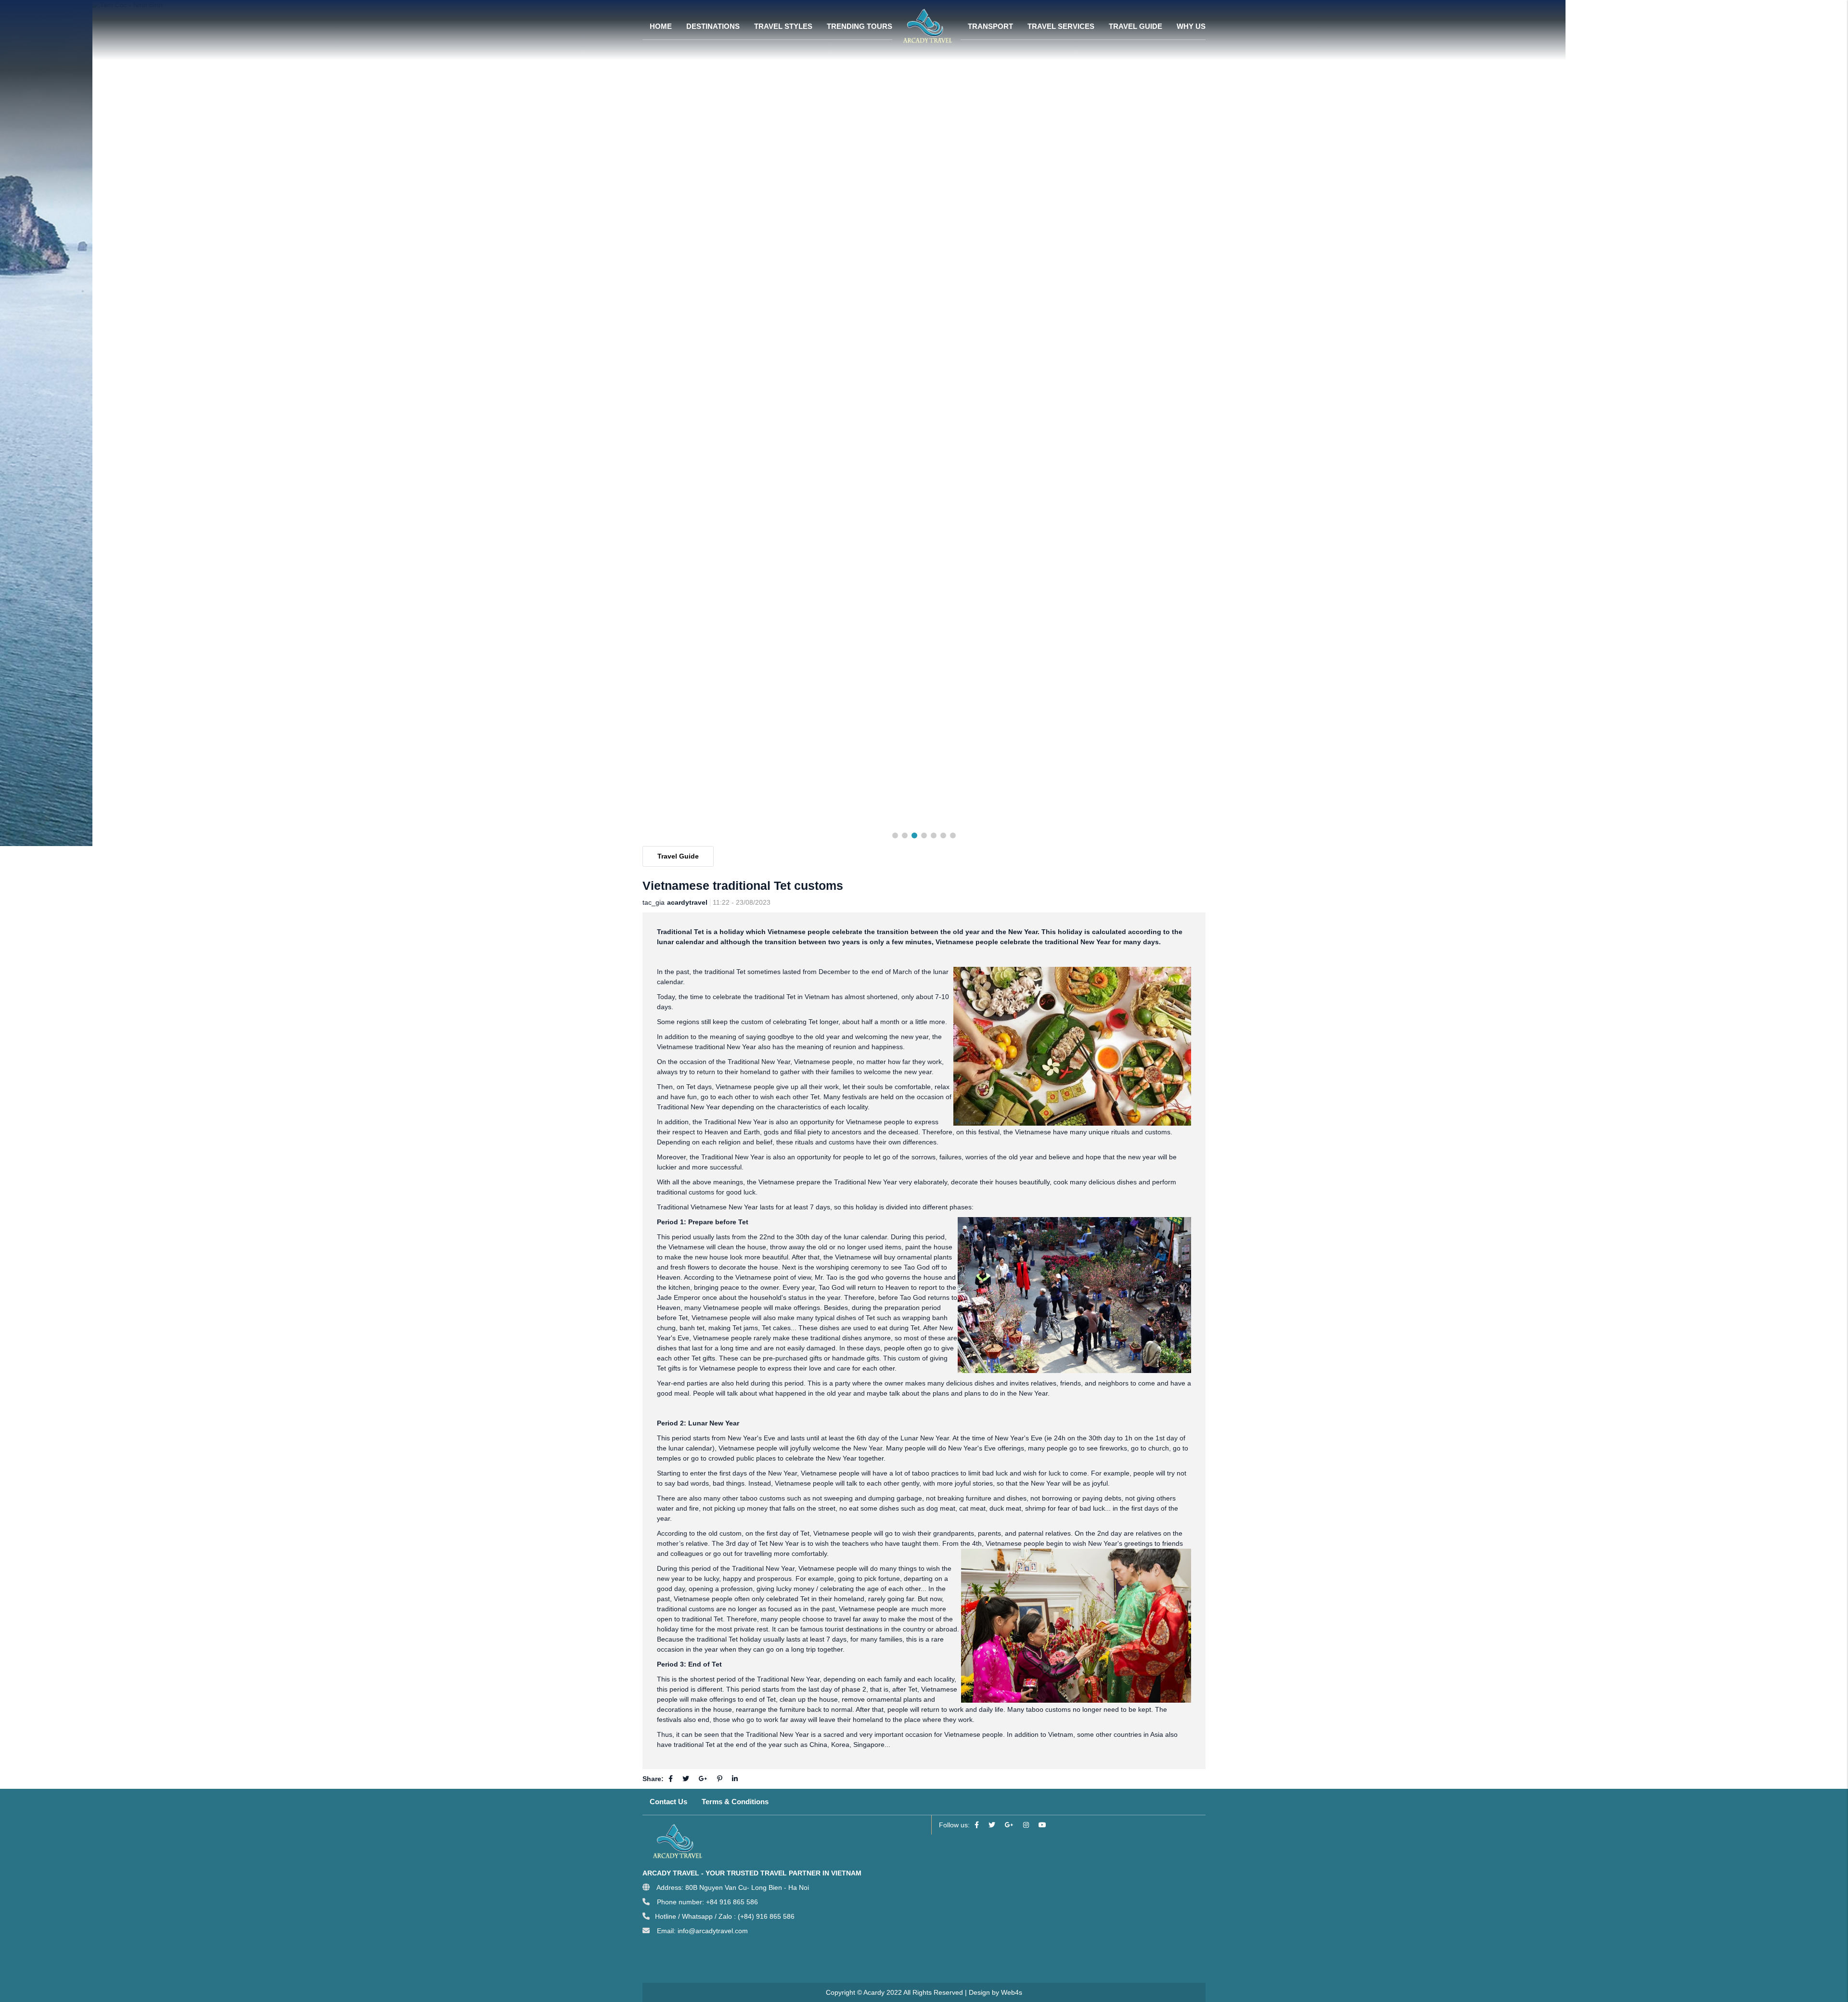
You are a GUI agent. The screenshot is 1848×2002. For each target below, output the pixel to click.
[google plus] (1009, 1825)
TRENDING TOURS (860, 26)
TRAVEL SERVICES (1061, 26)
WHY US (1191, 26)
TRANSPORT (990, 26)
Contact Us (668, 1802)
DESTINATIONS (713, 26)
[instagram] (1026, 1825)
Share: (653, 1779)
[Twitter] (686, 1779)
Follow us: (954, 1825)
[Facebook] (671, 1779)
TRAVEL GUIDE (1136, 26)
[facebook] (977, 1825)
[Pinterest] (720, 1779)
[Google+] (703, 1779)
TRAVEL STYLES (783, 26)
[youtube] (1042, 1825)
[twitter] (992, 1825)
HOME (661, 26)
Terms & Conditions (735, 1802)
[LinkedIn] (735, 1779)
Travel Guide (678, 856)
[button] (895, 835)
